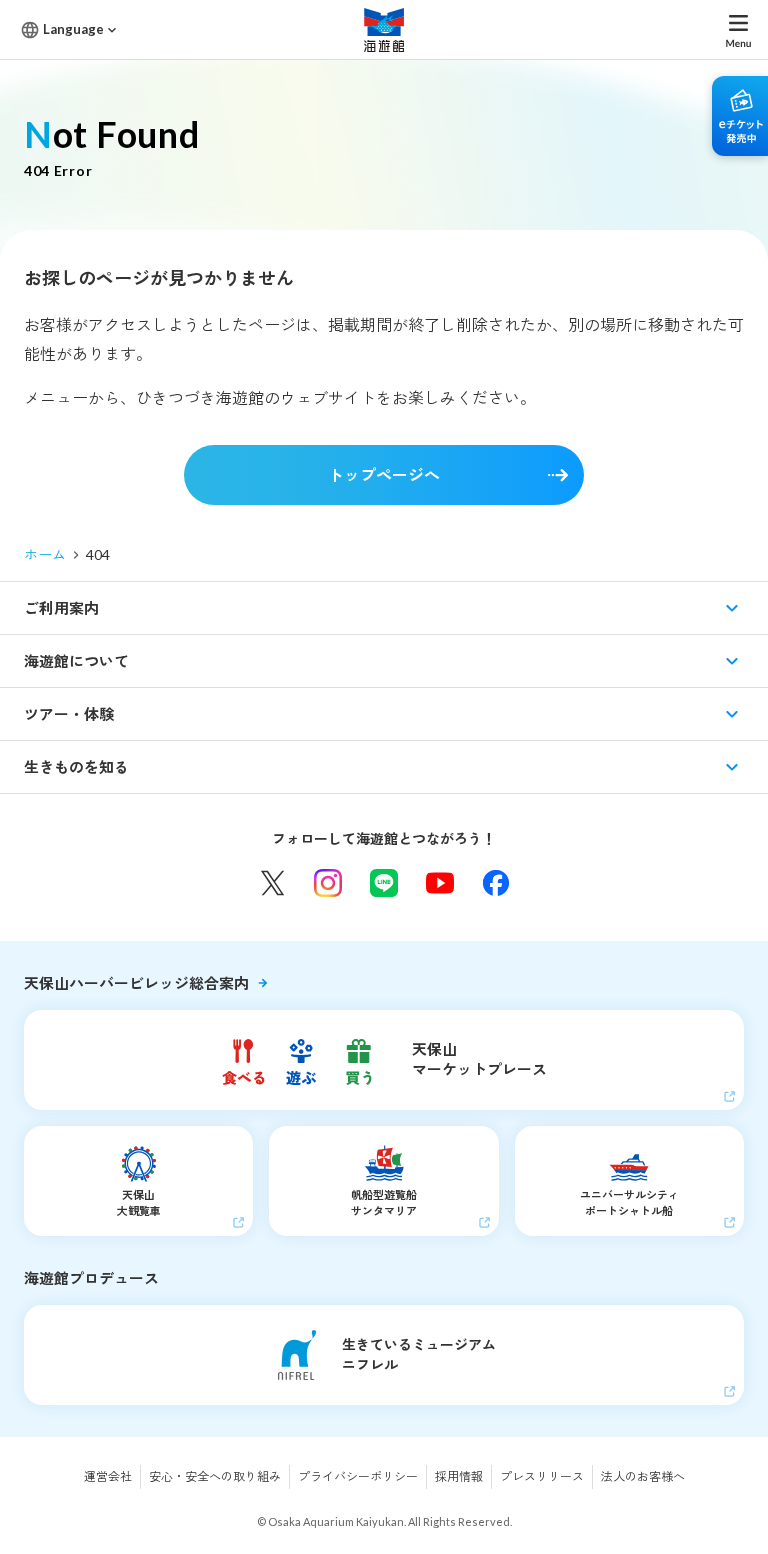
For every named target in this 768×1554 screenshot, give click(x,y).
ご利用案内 (61, 608)
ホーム (45, 554)
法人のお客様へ (643, 1476)
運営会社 (108, 1476)
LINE (384, 883)
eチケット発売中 (740, 116)
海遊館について (76, 661)
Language (73, 29)
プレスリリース (542, 1476)
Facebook (496, 883)
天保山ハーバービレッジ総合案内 (136, 983)
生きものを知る (76, 767)
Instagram (328, 883)
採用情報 (459, 1476)
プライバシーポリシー (358, 1476)
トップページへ (384, 474)
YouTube (440, 883)
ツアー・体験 (69, 714)
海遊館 (384, 29)
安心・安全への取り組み (215, 1476)
